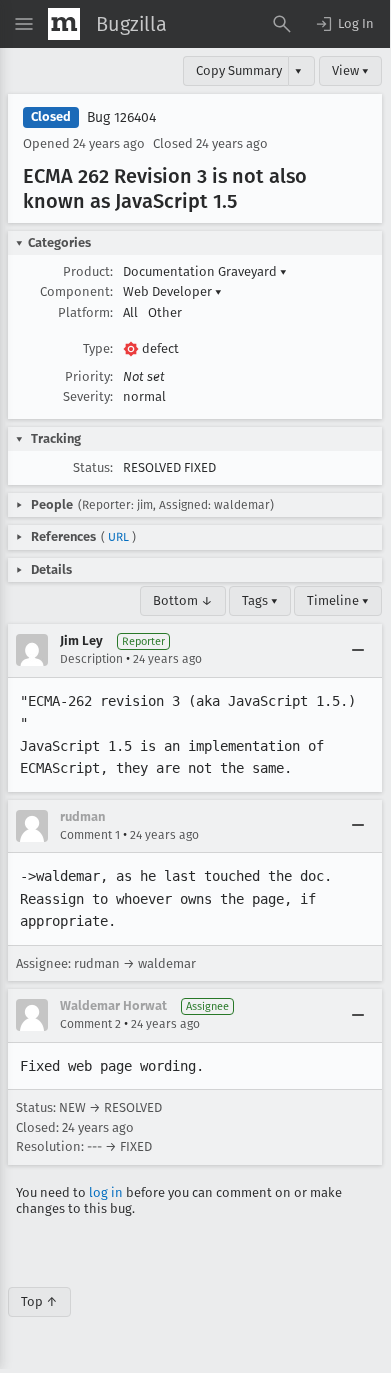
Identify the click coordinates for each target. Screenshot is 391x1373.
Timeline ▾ (338, 600)
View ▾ (350, 70)
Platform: (85, 312)
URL (118, 537)
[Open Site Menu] (24, 24)
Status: (93, 467)
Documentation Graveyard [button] (205, 271)
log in (106, 1192)
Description (91, 659)
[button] (344, 24)
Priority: (89, 376)
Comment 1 (90, 835)
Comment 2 (90, 1024)
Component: (76, 291)
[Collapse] (358, 650)
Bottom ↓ (183, 600)
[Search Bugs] (282, 24)
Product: (88, 271)
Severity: (88, 396)
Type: (98, 348)
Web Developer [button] (172, 291)
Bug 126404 (121, 117)
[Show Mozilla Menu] (64, 24)
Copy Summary (239, 70)
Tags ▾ (260, 600)
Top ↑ (39, 1301)
